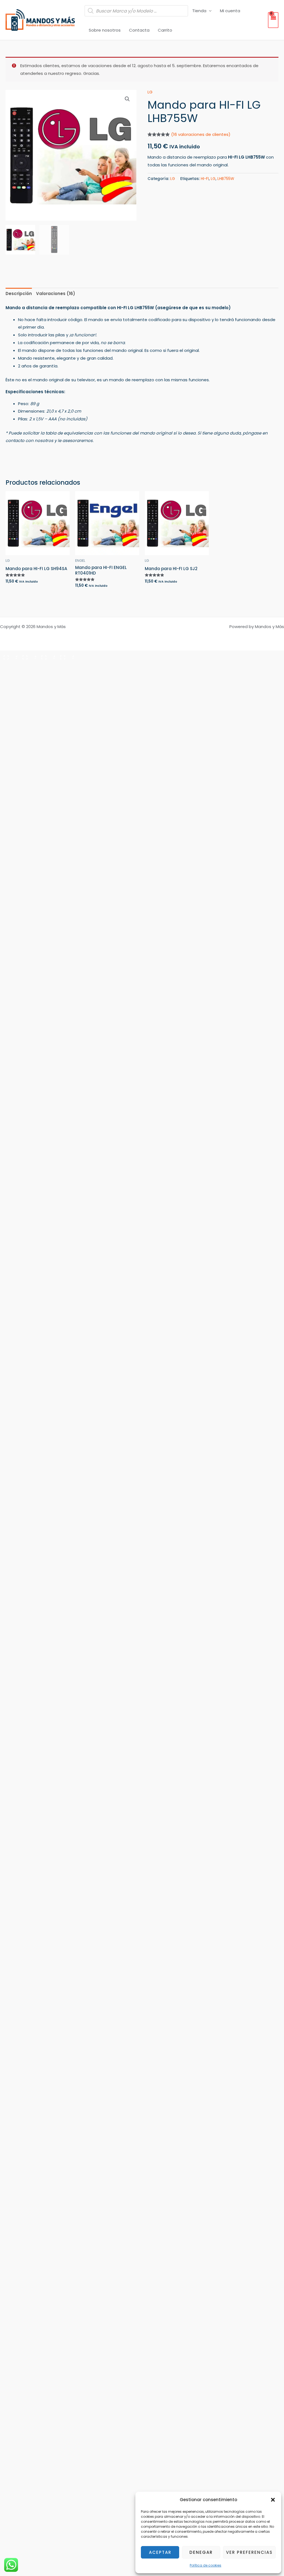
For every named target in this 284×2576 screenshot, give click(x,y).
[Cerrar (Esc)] (65, 656)
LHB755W (226, 179)
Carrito (165, 30)
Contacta (139, 30)
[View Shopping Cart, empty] (273, 20)
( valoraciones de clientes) (201, 134)
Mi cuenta (230, 11)
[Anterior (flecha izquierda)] (9, 665)
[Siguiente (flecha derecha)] (28, 665)
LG (150, 92)
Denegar (201, 2552)
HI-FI (205, 179)
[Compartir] (47, 656)
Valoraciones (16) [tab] (56, 294)
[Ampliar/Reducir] (9, 656)
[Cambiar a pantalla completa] (28, 656)
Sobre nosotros (105, 30)
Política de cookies (206, 2565)
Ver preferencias (249, 2552)
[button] (273, 2500)
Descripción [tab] (19, 294)
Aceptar (160, 2552)
